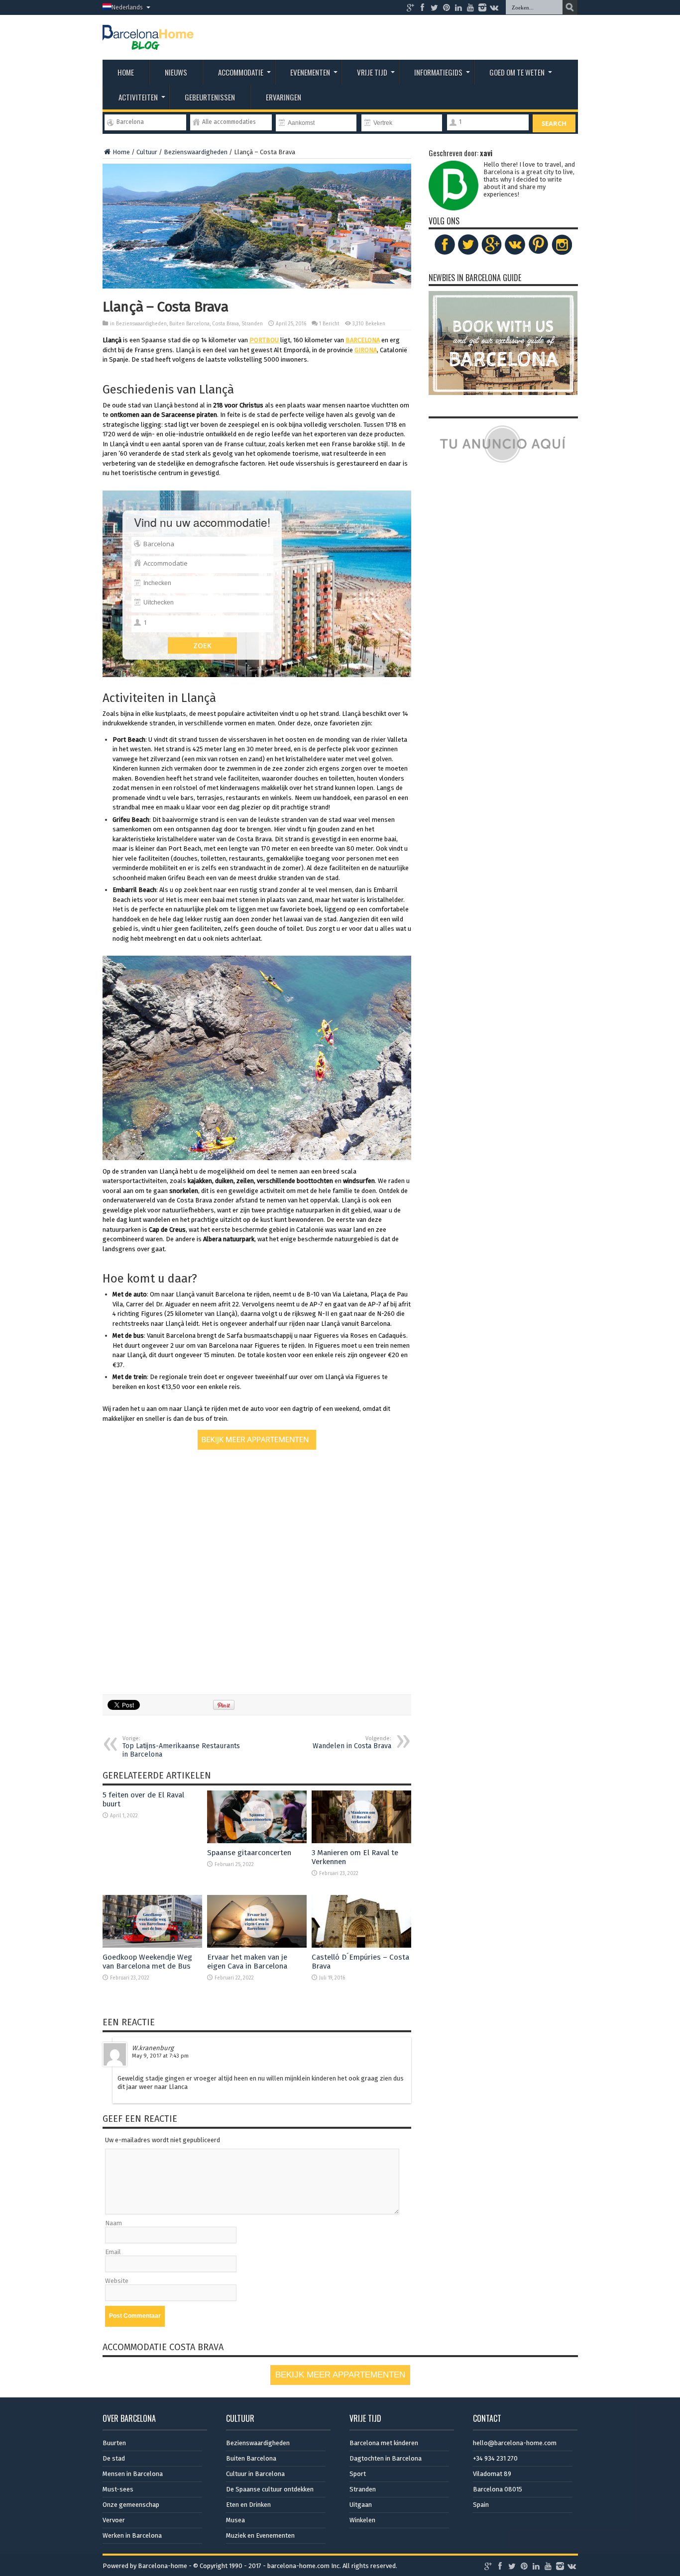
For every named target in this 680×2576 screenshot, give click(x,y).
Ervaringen (283, 97)
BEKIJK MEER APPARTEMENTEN (340, 2375)
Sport (358, 2474)
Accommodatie (241, 72)
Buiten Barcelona (189, 324)
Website (117, 2281)
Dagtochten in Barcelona (386, 2458)
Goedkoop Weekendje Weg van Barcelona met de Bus (147, 1962)
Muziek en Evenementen (260, 2535)
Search (554, 123)
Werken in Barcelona (132, 2535)
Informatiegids (438, 72)
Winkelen (362, 2520)
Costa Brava (226, 324)
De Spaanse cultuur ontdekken (270, 2489)
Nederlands (127, 7)
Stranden (252, 324)
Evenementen (310, 72)
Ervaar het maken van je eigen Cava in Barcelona (247, 1962)
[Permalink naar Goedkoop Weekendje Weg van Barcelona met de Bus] (152, 1945)
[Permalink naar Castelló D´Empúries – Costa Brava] (361, 1945)
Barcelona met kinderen (384, 2443)
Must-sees (118, 2489)
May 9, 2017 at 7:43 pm (160, 2056)
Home (126, 72)
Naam (113, 2223)
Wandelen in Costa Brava (352, 1743)
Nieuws (176, 72)
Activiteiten (138, 97)
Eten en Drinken (248, 2505)
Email (113, 2252)
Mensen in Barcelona (133, 2474)
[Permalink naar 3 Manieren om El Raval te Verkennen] (361, 1841)
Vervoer (114, 2520)
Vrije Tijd (372, 72)
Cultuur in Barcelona (255, 2474)
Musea (235, 2520)
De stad (114, 2458)
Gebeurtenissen (210, 97)
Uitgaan (361, 2505)
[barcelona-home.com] (148, 42)
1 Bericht (329, 324)
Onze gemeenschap (131, 2505)
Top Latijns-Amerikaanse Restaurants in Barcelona (181, 1747)
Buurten (114, 2443)
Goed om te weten (517, 72)
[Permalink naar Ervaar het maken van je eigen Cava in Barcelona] (257, 1945)
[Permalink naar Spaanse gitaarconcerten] (257, 1841)
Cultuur (147, 152)
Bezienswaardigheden (196, 152)
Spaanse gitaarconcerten (249, 1853)
